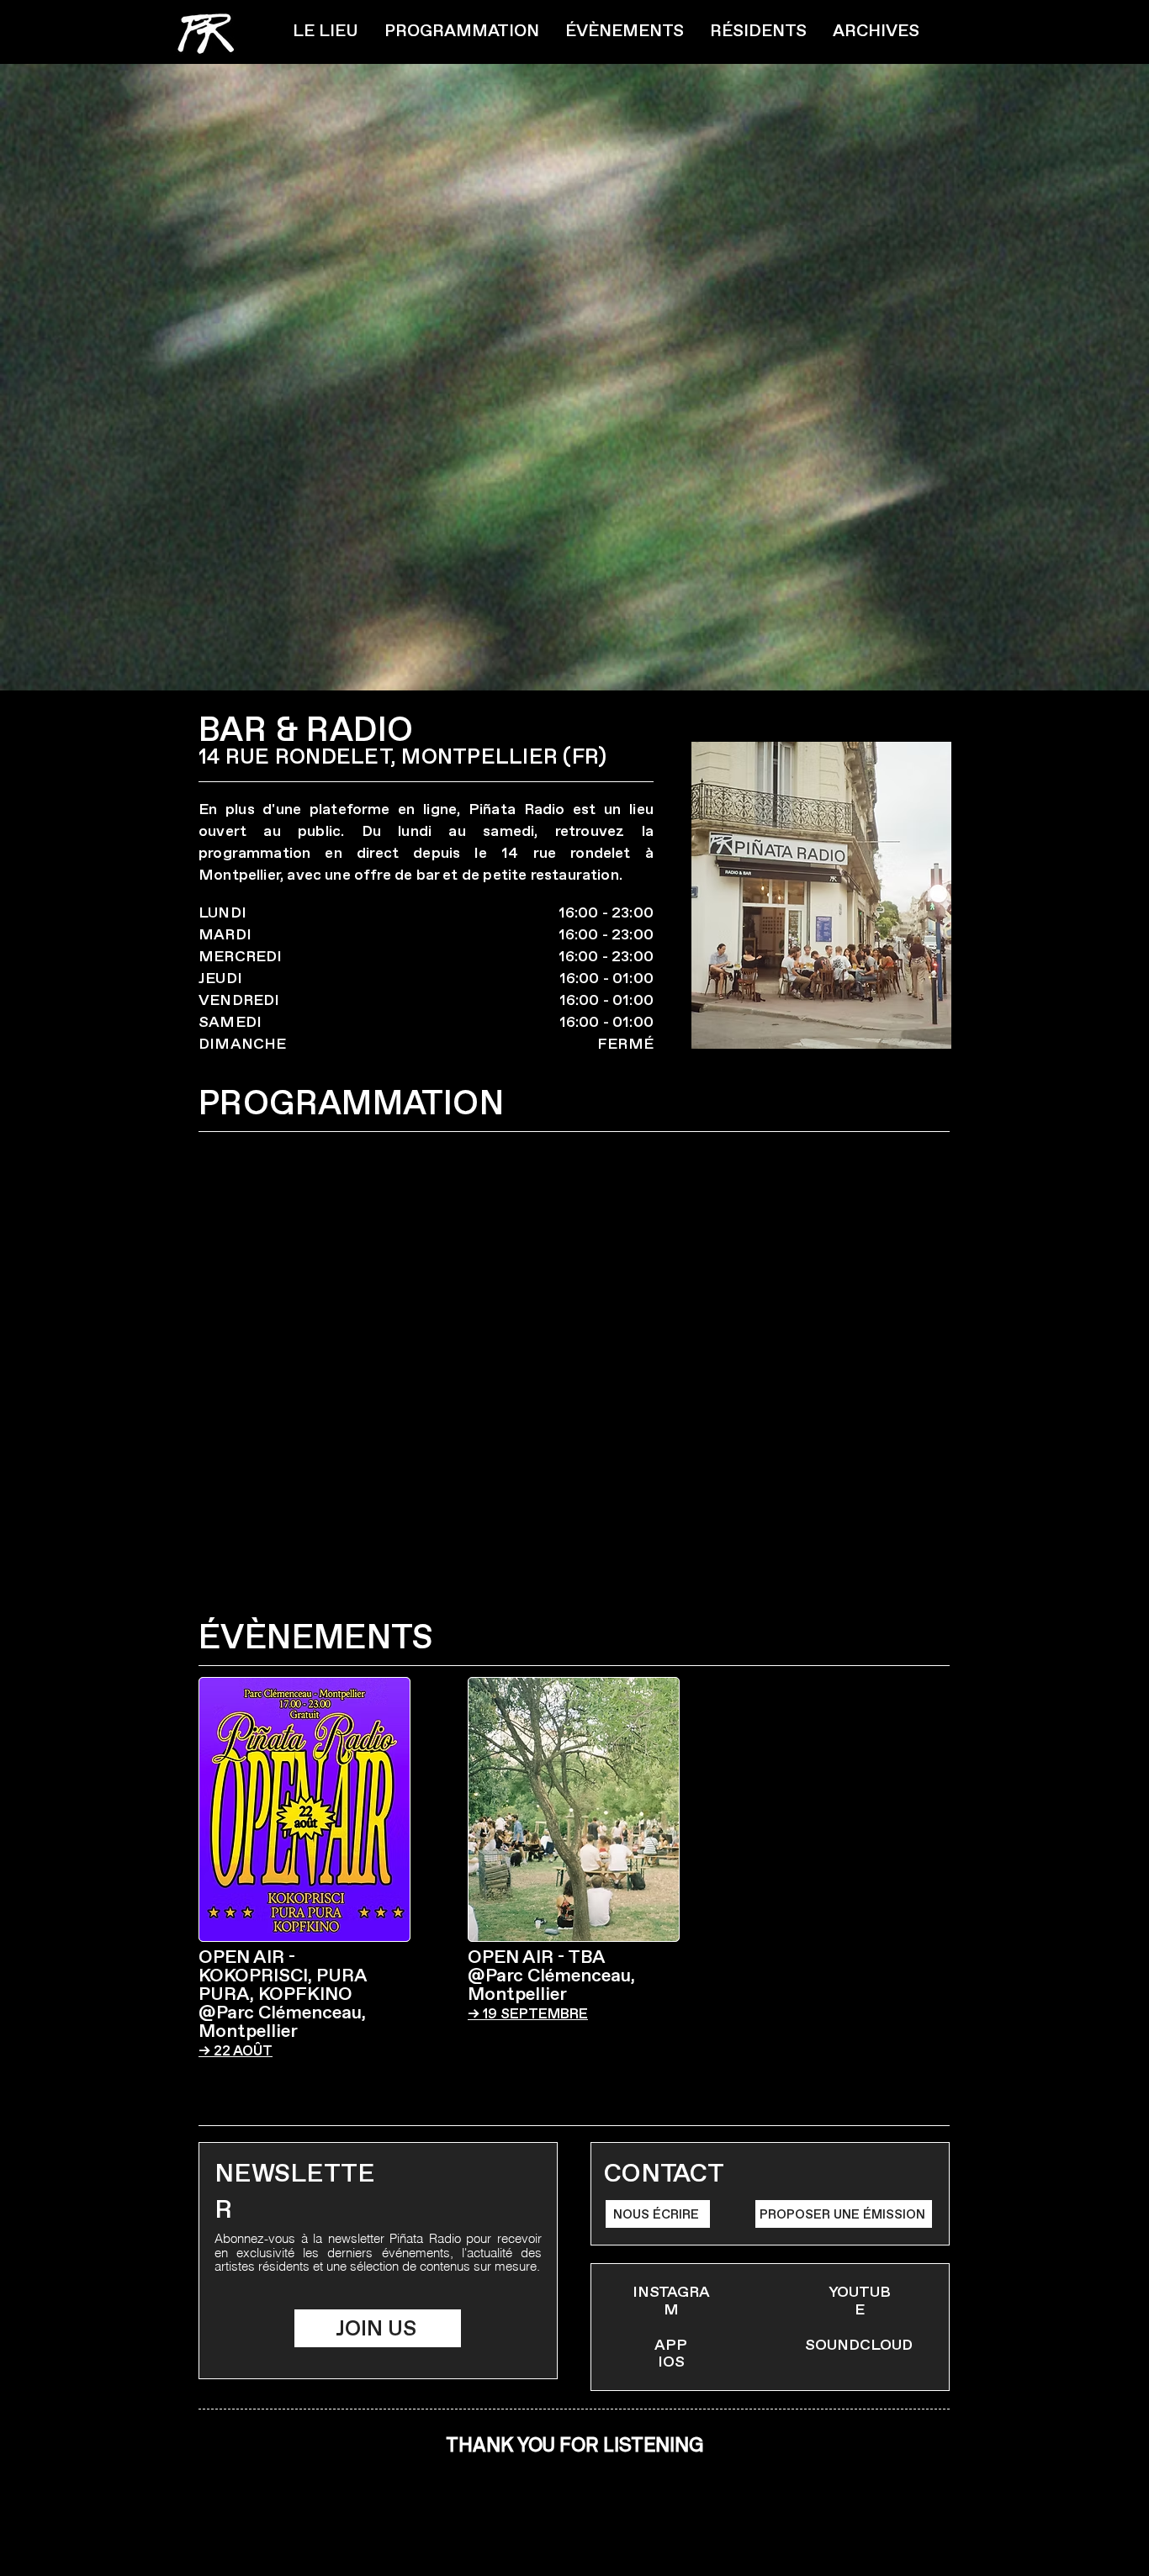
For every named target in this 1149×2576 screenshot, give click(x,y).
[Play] (543, 2521)
